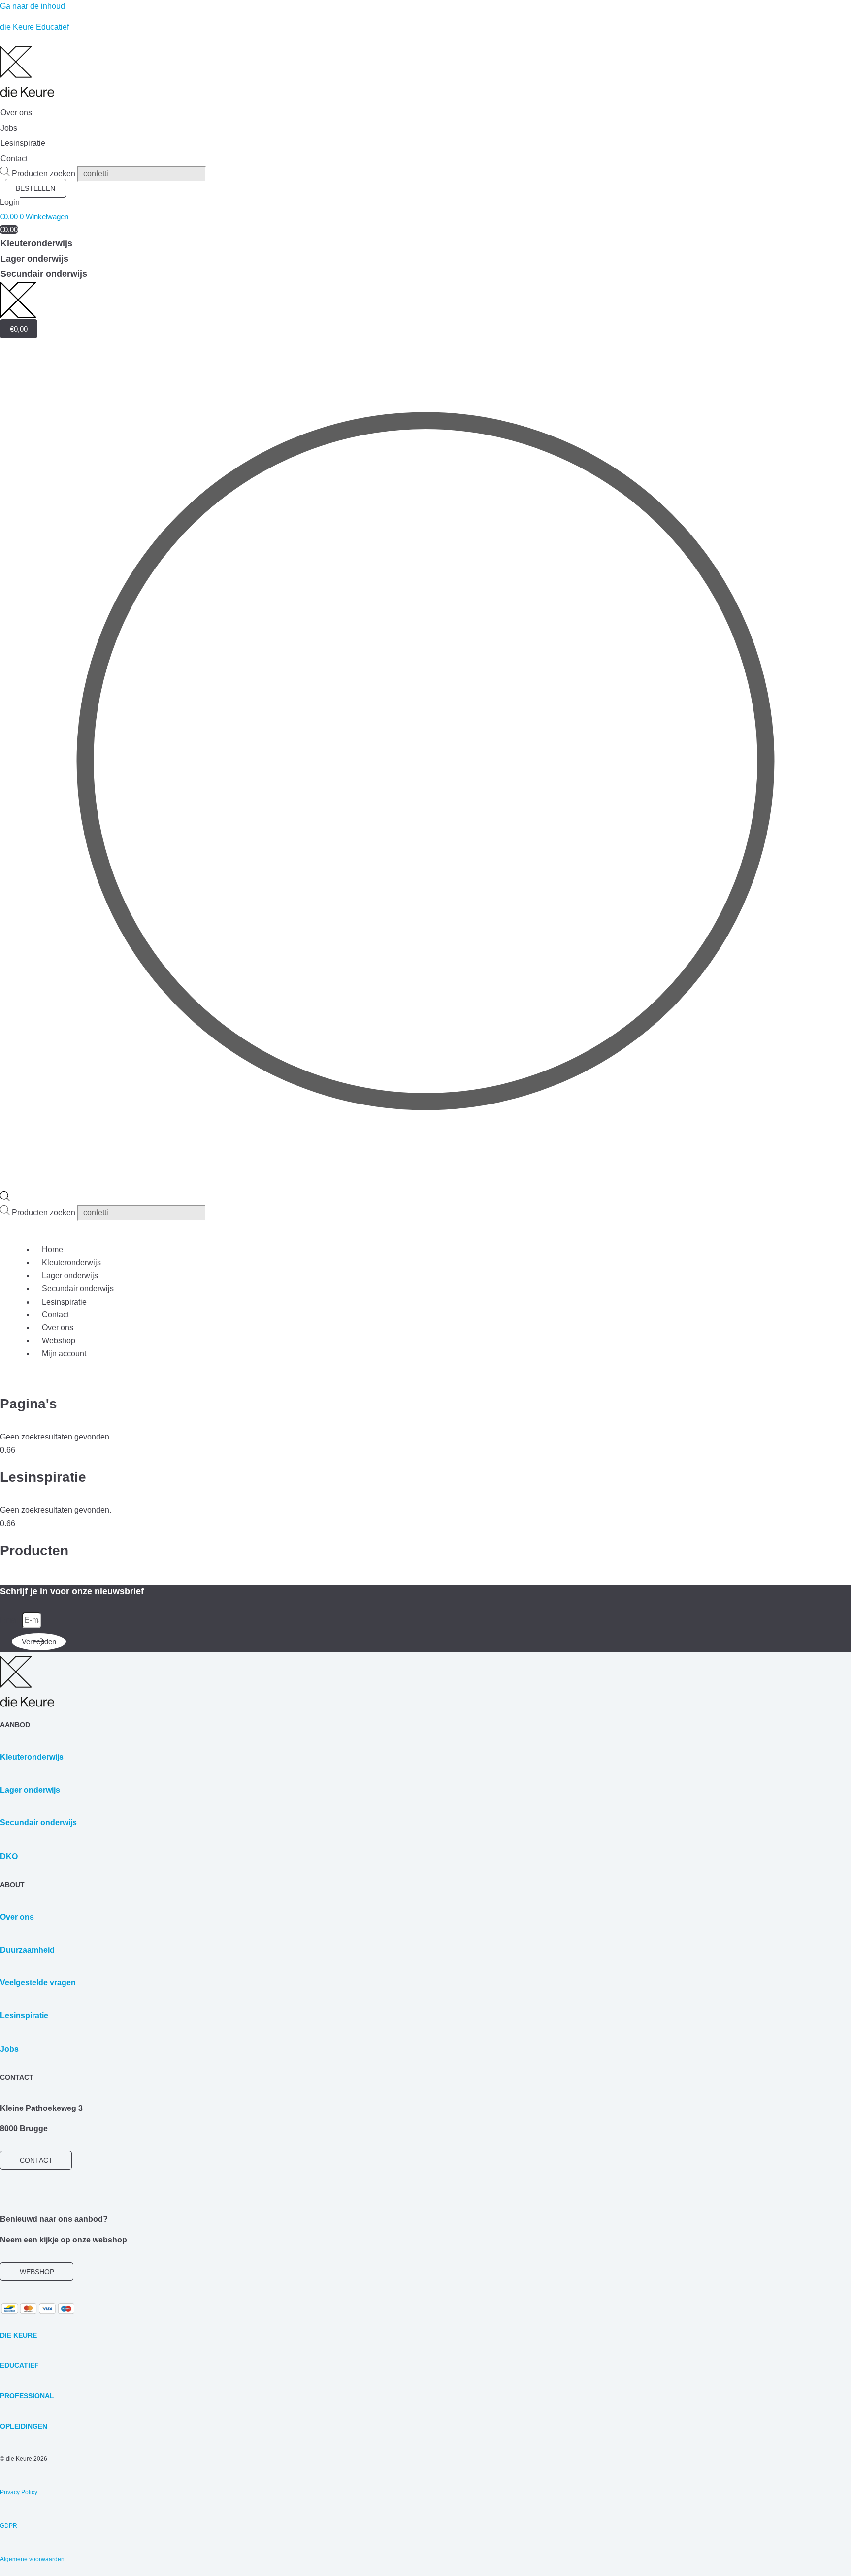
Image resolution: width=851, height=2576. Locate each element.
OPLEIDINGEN (24, 2426)
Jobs (9, 2049)
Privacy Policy (19, 2492)
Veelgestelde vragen (38, 1983)
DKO (9, 1857)
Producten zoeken (45, 174)
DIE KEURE (18, 2335)
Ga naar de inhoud (33, 6)
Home (52, 1250)
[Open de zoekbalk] (5, 1198)
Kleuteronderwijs (71, 1262)
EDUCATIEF (19, 2365)
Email (11, 1620)
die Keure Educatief (34, 27)
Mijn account (64, 1354)
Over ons (58, 1327)
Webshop (59, 1341)
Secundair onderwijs (78, 1288)
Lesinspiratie (64, 1302)
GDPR (9, 2526)
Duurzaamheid (27, 1950)
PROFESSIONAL (27, 2396)
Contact (55, 1315)
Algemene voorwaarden (32, 2559)
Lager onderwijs (70, 1276)
